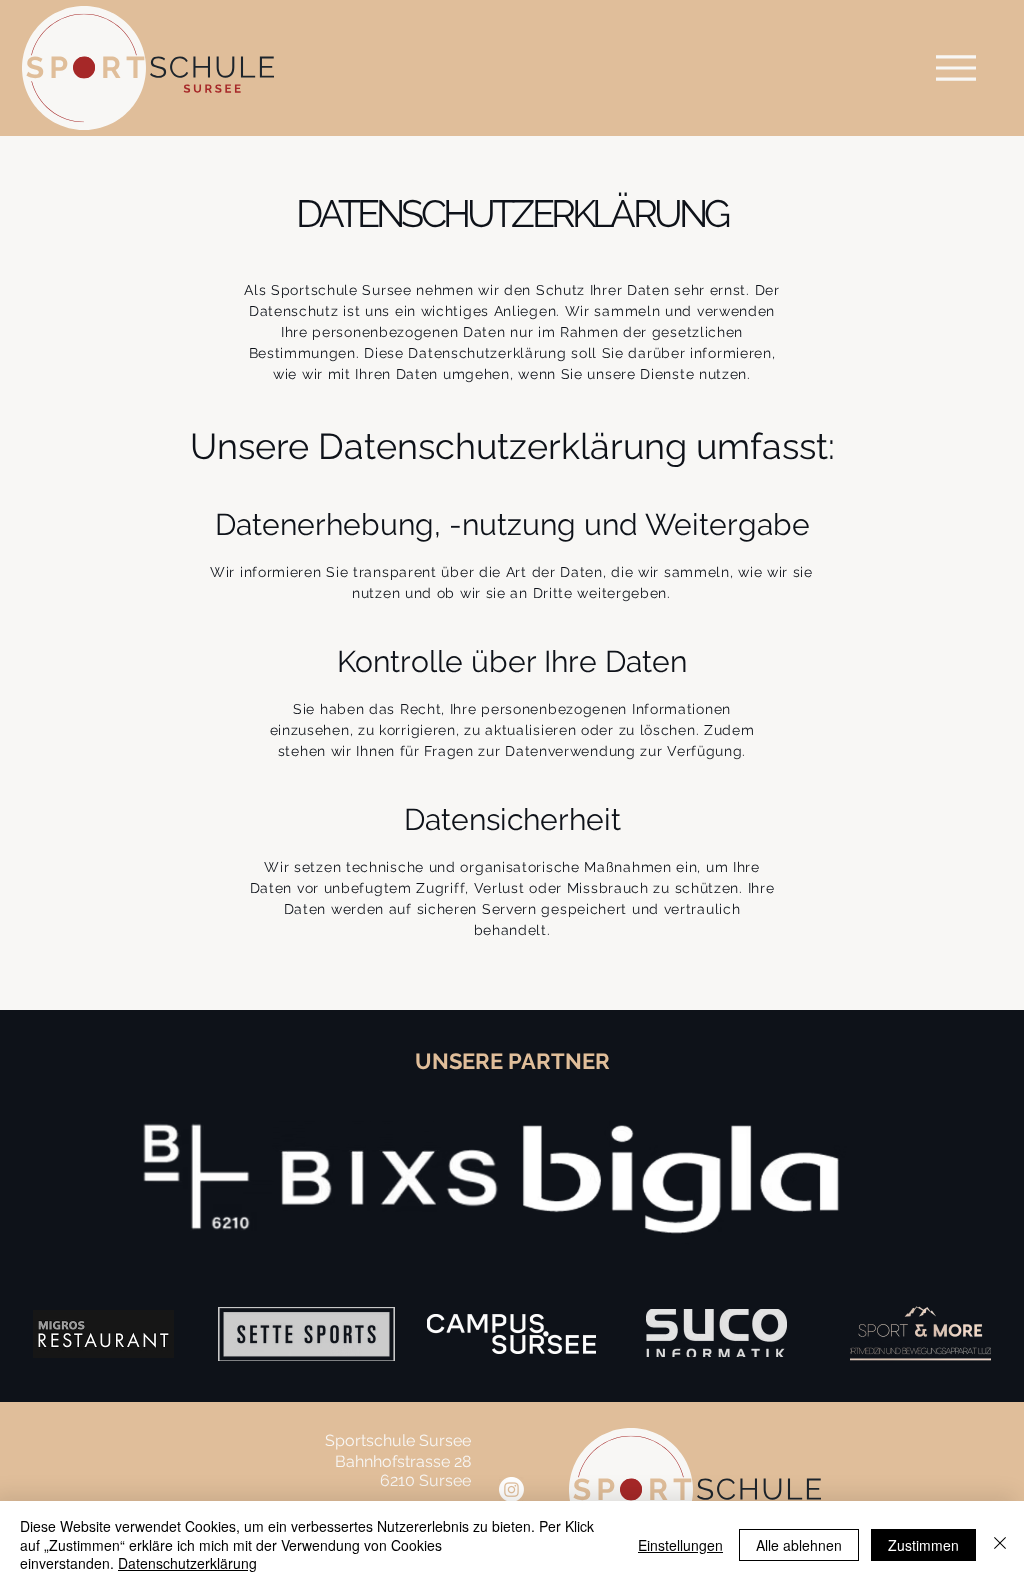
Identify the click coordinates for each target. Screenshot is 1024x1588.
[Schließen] (1000, 1544)
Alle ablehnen (799, 1545)
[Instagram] (511, 1489)
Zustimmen (923, 1545)
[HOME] (956, 68)
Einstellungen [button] (680, 1545)
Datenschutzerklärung (187, 1563)
